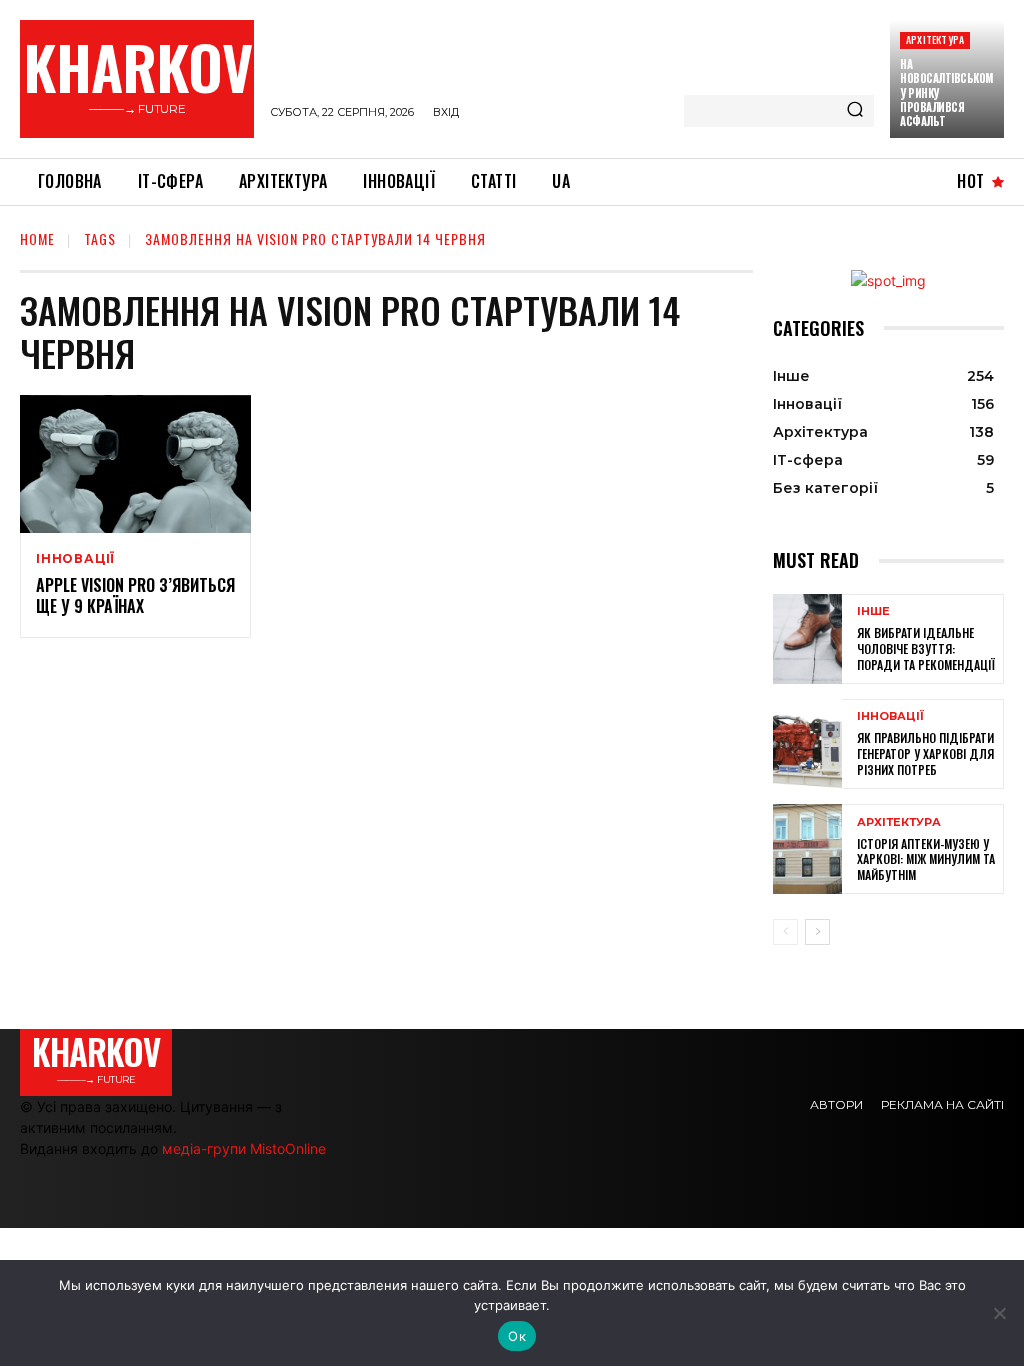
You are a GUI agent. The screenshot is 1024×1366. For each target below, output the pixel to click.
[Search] (855, 111)
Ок (517, 1336)
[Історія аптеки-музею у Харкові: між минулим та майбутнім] (807, 849)
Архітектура (935, 39)
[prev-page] (785, 932)
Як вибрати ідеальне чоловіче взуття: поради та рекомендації (926, 648)
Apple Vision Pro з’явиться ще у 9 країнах (135, 595)
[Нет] (999, 1313)
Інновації (75, 559)
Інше (873, 611)
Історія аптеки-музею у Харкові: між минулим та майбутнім (926, 859)
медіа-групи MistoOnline (244, 1148)
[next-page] (817, 932)
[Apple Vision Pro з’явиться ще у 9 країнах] (135, 464)
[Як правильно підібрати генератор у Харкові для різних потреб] (807, 744)
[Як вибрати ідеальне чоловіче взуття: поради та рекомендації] (807, 639)
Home (37, 238)
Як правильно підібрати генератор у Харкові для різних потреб (925, 753)
